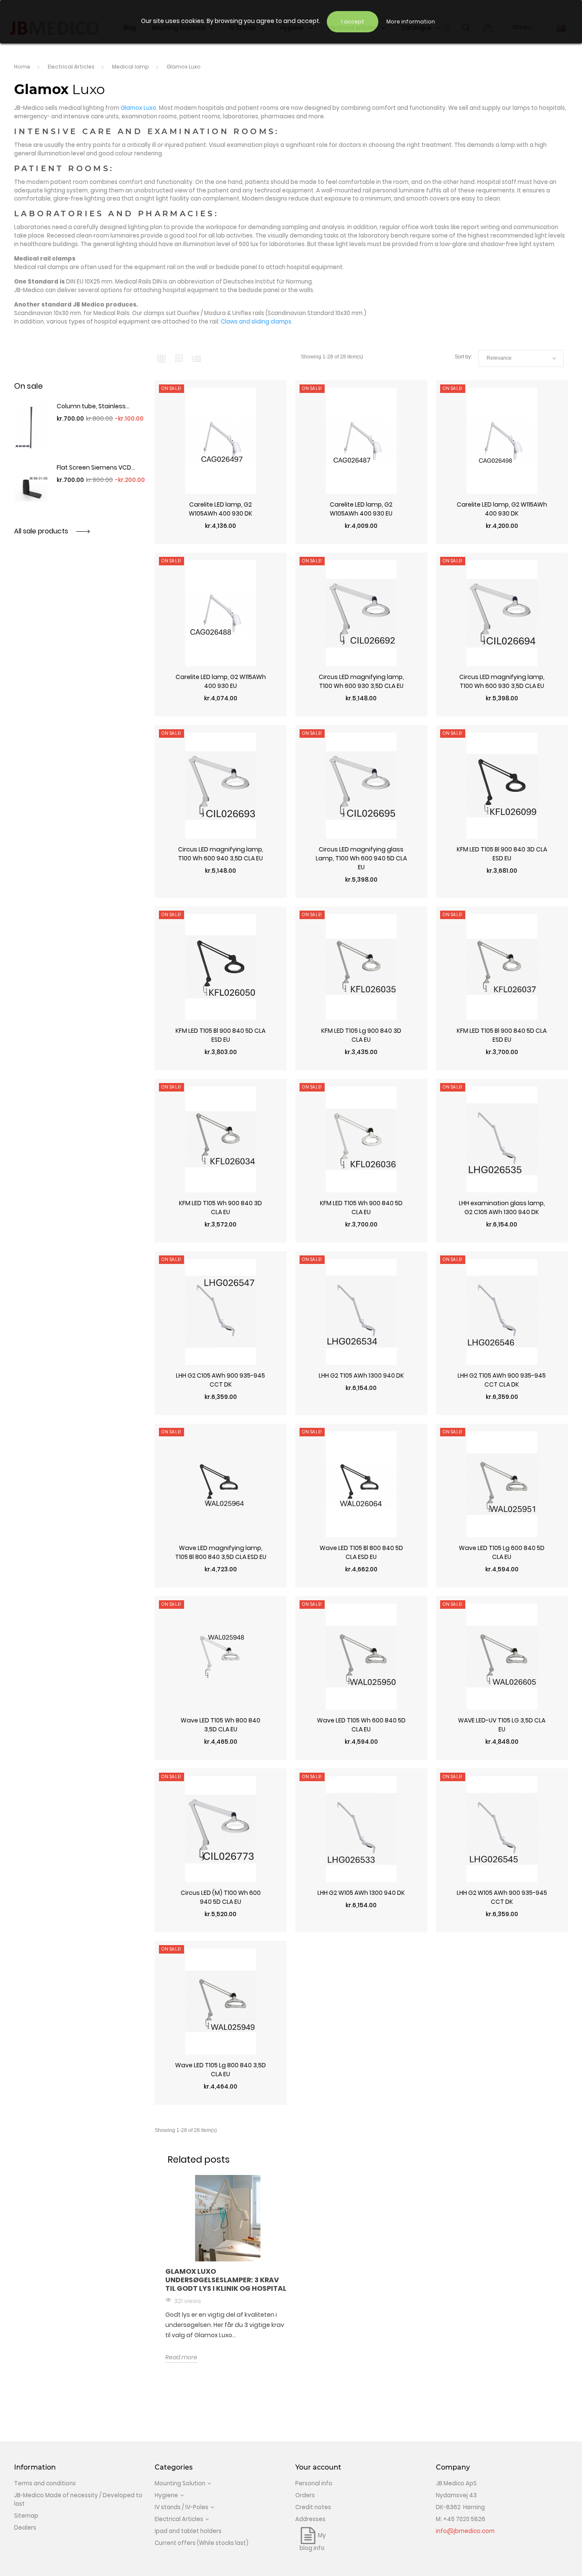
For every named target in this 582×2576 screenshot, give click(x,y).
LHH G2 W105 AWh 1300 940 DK (361, 1893)
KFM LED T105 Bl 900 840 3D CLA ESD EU (502, 854)
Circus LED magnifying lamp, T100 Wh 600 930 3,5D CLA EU (361, 681)
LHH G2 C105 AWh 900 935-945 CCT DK (220, 1380)
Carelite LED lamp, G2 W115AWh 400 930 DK (502, 509)
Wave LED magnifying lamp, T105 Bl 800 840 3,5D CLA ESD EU (221, 1552)
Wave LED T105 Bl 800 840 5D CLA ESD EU (361, 1552)
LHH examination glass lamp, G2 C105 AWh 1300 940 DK (502, 1208)
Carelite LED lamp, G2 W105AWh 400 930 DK (220, 509)
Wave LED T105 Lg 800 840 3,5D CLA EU (220, 2070)
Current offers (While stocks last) (202, 2543)
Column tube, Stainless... (93, 406)
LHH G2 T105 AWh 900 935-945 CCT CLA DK (502, 1380)
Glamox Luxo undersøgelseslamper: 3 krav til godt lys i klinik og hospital (226, 2280)
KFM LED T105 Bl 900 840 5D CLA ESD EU (220, 1035)
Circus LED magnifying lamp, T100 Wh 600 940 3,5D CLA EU (221, 854)
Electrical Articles (179, 2519)
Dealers (25, 2528)
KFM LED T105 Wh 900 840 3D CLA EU (220, 1208)
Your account (318, 2467)
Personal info (314, 2483)
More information (411, 21)
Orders (305, 2495)
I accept (353, 21)
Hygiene (166, 2495)
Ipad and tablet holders (188, 2531)
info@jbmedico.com (465, 2531)
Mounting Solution (180, 2483)
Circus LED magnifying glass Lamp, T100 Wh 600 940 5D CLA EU (361, 858)
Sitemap (26, 2516)
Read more (181, 2357)
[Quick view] (221, 540)
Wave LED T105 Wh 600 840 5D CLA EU (361, 1725)
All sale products (42, 531)
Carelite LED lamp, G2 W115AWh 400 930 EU (221, 681)
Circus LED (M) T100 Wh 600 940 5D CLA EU (221, 1897)
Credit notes (313, 2507)
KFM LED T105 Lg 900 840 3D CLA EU (361, 1035)
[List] (196, 358)
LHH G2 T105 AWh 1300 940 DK (361, 1375)
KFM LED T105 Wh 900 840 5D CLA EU (361, 1208)
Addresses (310, 2519)
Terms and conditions (45, 2483)
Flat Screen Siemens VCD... (96, 467)
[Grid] (161, 358)
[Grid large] (179, 358)
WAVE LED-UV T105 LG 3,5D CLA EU (502, 1725)
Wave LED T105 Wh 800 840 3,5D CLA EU (220, 1725)
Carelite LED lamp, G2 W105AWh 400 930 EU (361, 509)
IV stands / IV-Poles (182, 2507)
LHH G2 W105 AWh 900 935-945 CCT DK (502, 1897)
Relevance (521, 358)
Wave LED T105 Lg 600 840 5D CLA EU (502, 1552)
